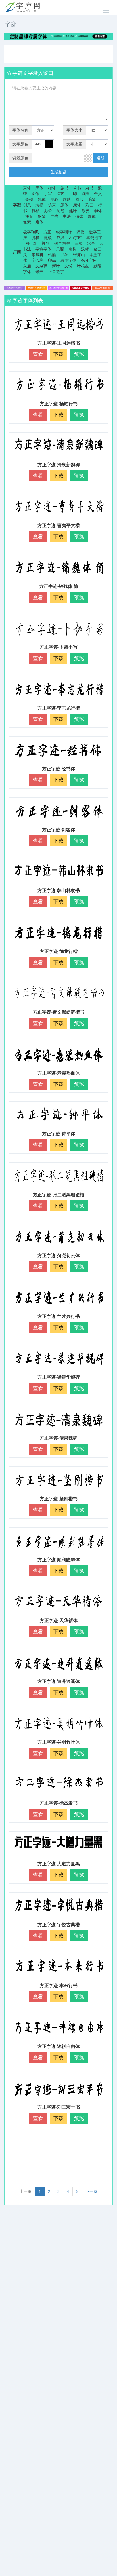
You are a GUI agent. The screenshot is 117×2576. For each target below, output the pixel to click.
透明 (101, 158)
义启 (27, 266)
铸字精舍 (62, 243)
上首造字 (56, 272)
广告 (54, 216)
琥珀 (67, 199)
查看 (38, 354)
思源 (60, 249)
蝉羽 (46, 243)
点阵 (85, 194)
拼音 (29, 216)
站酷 (52, 255)
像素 (27, 222)
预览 (79, 354)
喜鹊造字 (94, 238)
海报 (39, 205)
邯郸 (64, 255)
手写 (48, 194)
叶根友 (83, 266)
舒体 (92, 216)
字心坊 (37, 260)
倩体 (79, 216)
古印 (73, 194)
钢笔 (42, 216)
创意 (27, 205)
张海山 (79, 255)
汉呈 (91, 243)
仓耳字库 (89, 260)
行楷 (35, 211)
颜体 (64, 205)
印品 (52, 260)
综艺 (60, 194)
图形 (79, 199)
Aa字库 (75, 238)
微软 (48, 238)
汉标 (85, 249)
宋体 (27, 188)
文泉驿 (41, 266)
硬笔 (60, 211)
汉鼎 (60, 238)
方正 (47, 232)
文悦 (68, 266)
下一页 (91, 2191)
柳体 (98, 211)
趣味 (73, 211)
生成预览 (58, 172)
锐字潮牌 (64, 232)
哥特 (29, 199)
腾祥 (35, 238)
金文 (98, 194)
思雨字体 (68, 260)
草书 (77, 188)
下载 (58, 354)
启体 (39, 222)
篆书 (64, 188)
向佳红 (31, 243)
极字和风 (31, 232)
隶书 (89, 188)
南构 (72, 249)
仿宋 (52, 205)
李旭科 (37, 255)
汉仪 (80, 232)
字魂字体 (43, 249)
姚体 (42, 199)
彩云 (89, 205)
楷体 (52, 188)
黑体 (39, 188)
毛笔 (92, 199)
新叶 (56, 266)
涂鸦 (85, 211)
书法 (67, 216)
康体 (77, 205)
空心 (54, 199)
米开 (39, 272)
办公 (48, 211)
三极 (79, 243)
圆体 (35, 194)
